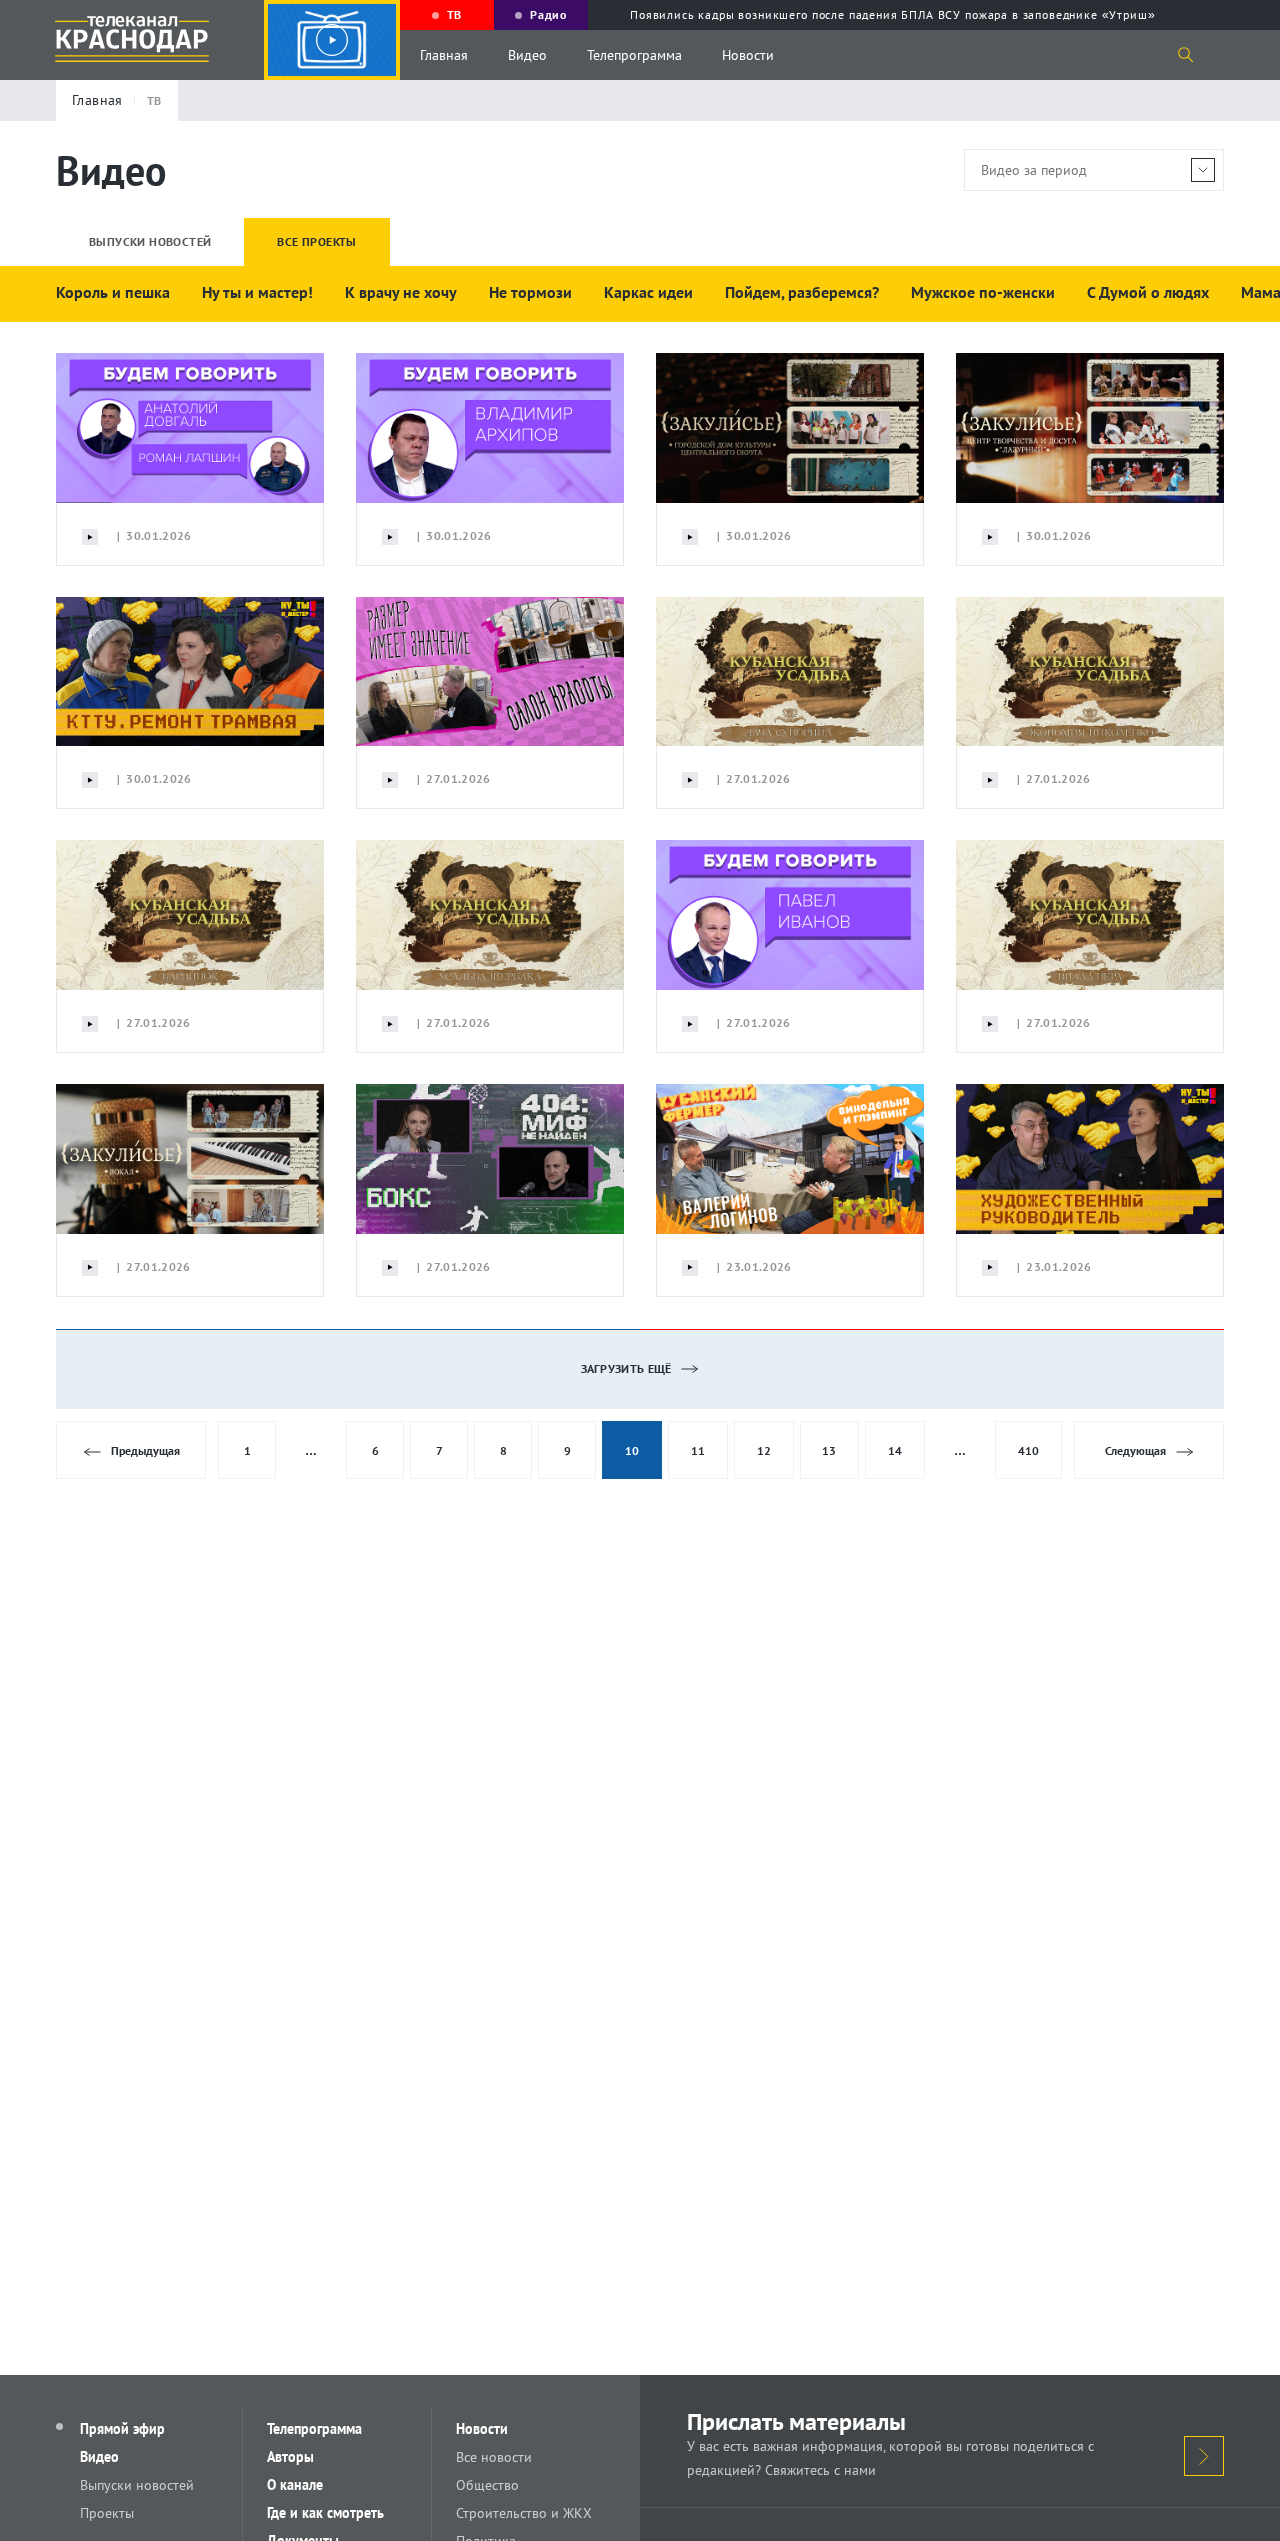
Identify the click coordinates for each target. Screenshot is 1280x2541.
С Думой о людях (1148, 292)
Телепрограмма (634, 55)
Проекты (107, 2513)
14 (895, 1450)
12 (764, 1450)
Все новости (494, 2457)
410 (1028, 1450)
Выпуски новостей (137, 2485)
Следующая (1135, 1450)
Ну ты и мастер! (257, 292)
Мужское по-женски (983, 292)
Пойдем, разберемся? (802, 292)
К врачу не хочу (401, 292)
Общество (487, 2485)
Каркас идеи (648, 292)
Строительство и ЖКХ (524, 2513)
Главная (444, 55)
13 (829, 1450)
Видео (527, 55)
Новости (748, 55)
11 (698, 1450)
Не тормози (530, 292)
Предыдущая (145, 1450)
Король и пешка (113, 292)
